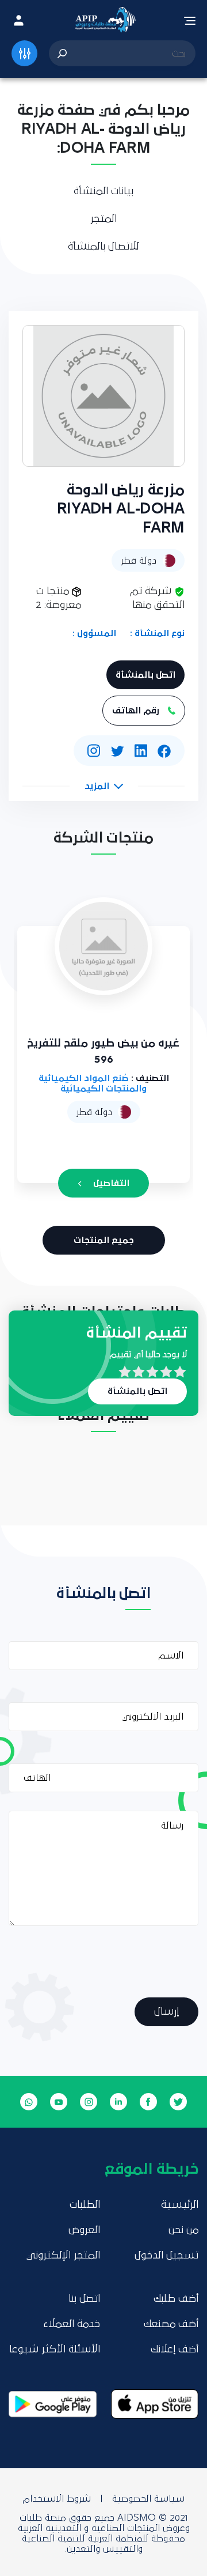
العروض (84, 2230)
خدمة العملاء (72, 2324)
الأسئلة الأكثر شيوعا (55, 2350)
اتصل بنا (84, 2299)
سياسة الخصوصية (148, 2499)
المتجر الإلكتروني (63, 2256)
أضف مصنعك (171, 2324)
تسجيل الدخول (166, 2256)
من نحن (183, 2230)
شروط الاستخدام (57, 2499)
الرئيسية (180, 2205)
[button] (104, 786)
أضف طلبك (176, 2299)
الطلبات (85, 2205)
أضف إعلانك (175, 2350)
